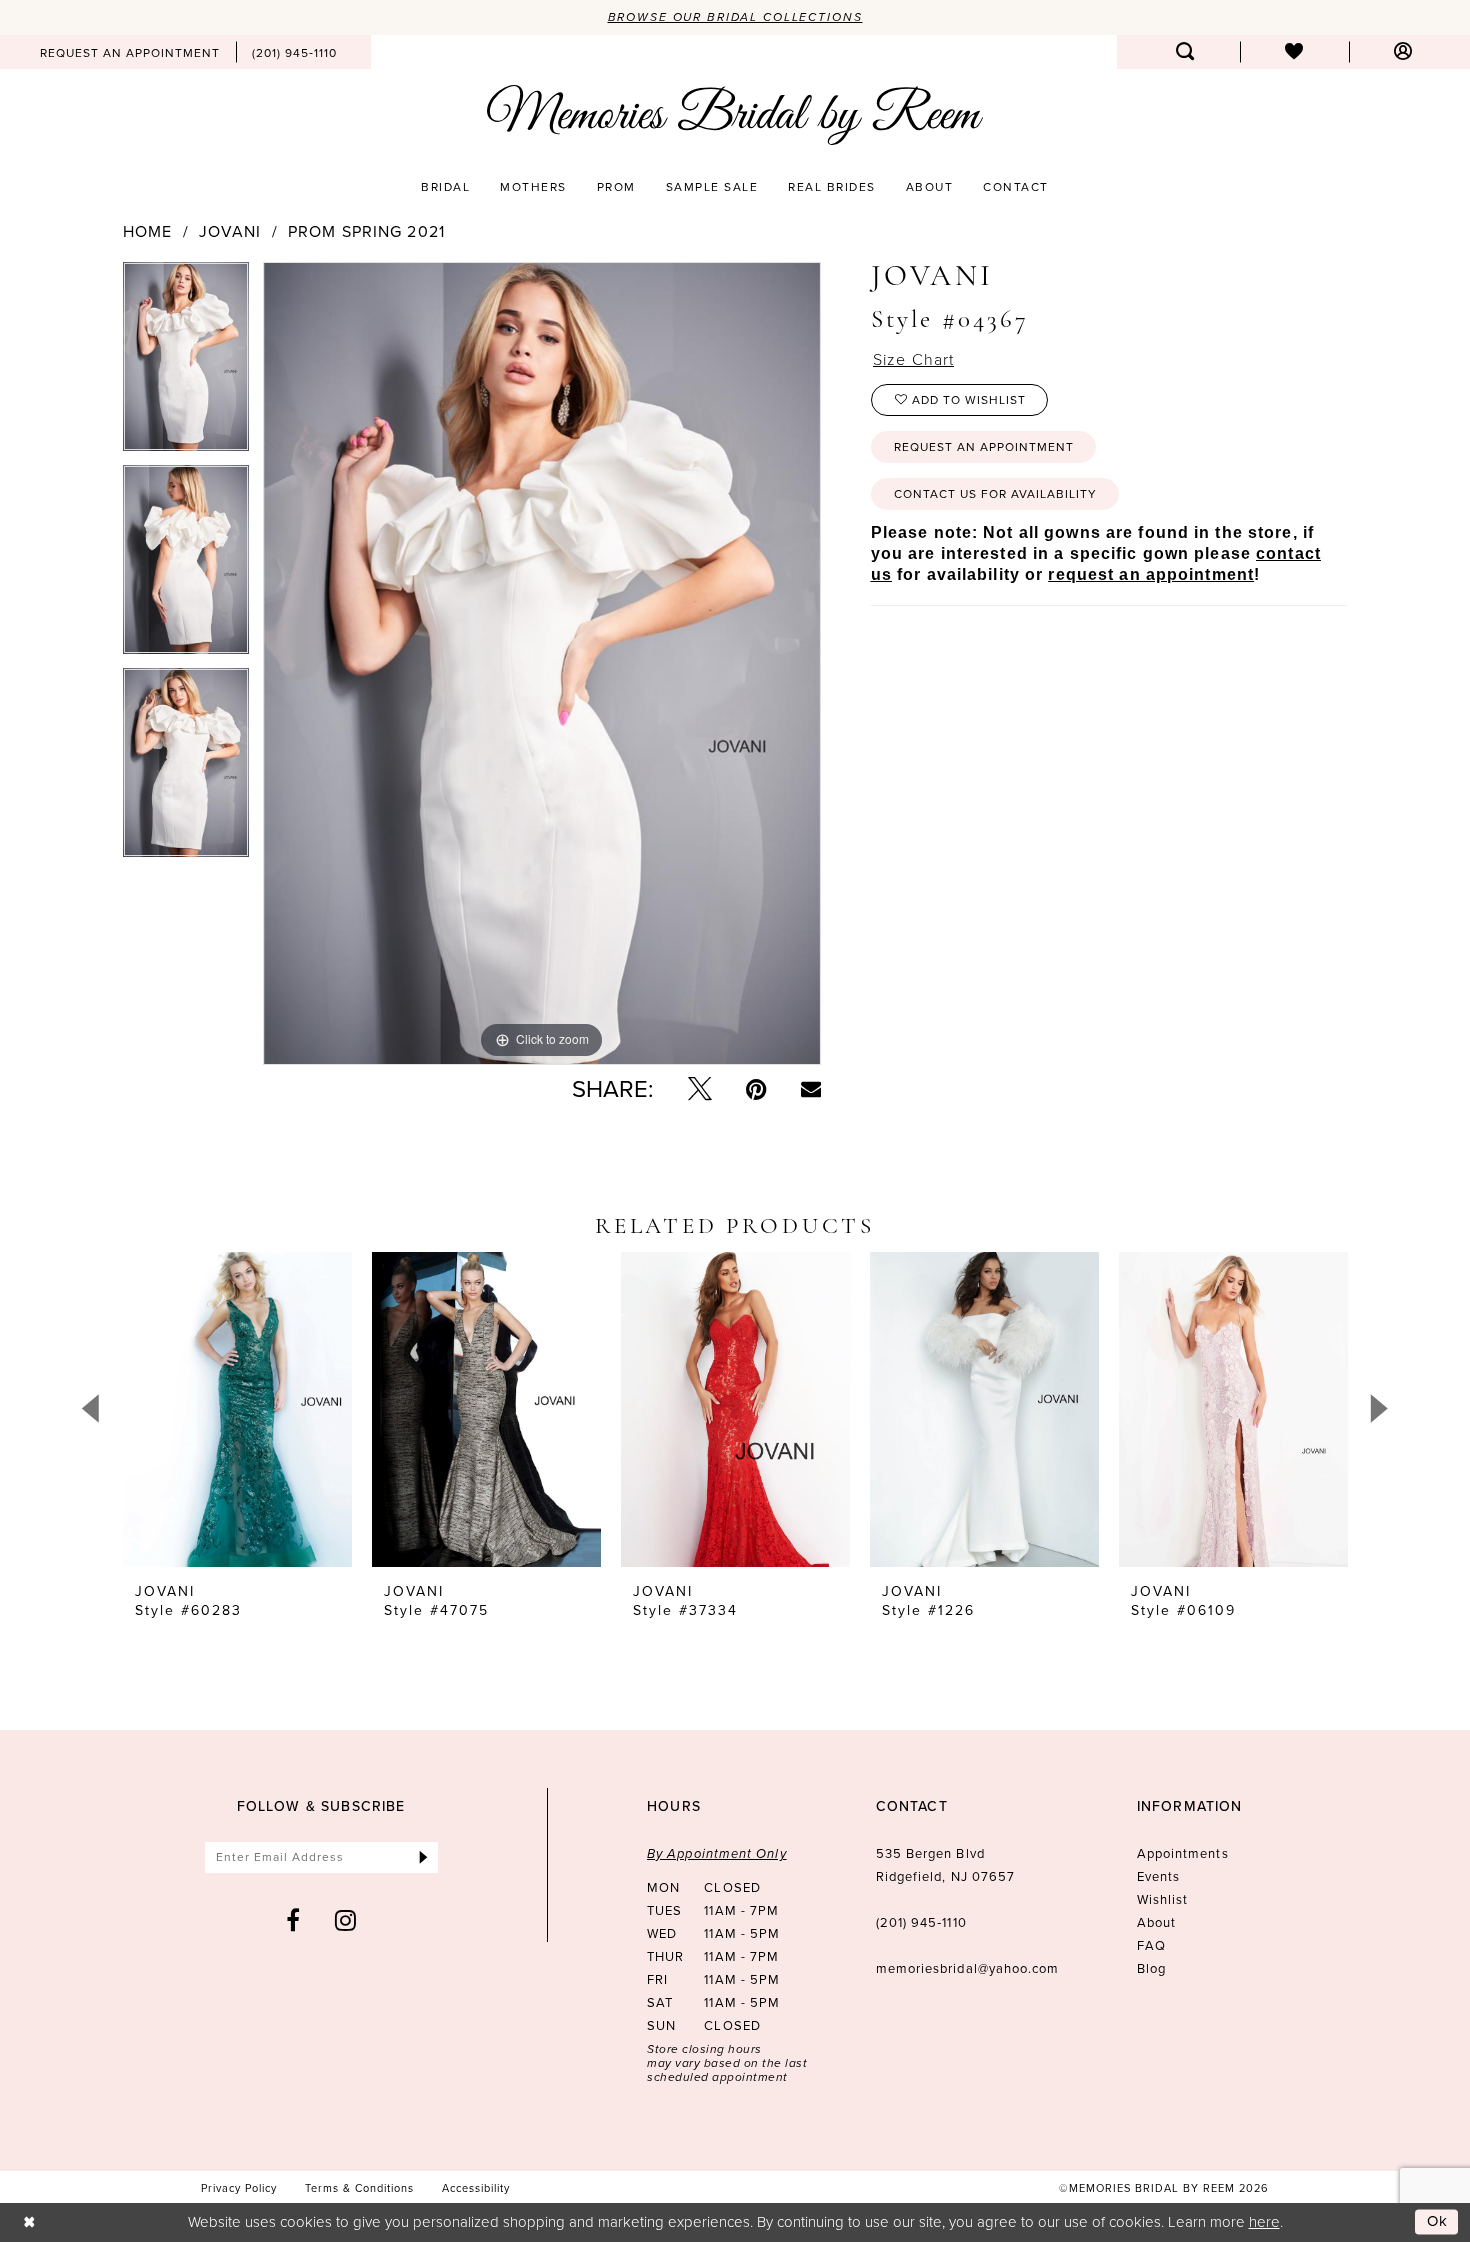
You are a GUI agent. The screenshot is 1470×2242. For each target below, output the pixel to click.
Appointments (1183, 1853)
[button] (1403, 52)
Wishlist (1163, 1899)
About (1156, 1922)
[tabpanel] (186, 363)
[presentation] (237, 1409)
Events (1158, 1876)
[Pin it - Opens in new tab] (756, 1089)
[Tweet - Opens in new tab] (700, 1089)
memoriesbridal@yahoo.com (968, 1968)
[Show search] (1185, 52)
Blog (1151, 1968)
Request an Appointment (984, 447)
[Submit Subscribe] (423, 1857)
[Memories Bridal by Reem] (735, 115)
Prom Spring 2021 (366, 232)
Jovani (230, 232)
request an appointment (1151, 574)
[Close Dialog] (29, 2222)
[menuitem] (130, 52)
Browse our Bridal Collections (735, 17)
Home (147, 232)
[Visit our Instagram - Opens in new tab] (346, 1920)
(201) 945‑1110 (921, 1922)
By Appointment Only (717, 1853)
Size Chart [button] (913, 359)
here (1264, 2221)
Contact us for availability (995, 494)
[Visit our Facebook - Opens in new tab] (293, 1920)
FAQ (1151, 1945)
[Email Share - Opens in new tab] (811, 1089)
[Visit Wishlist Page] (1294, 52)
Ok (1438, 2221)
